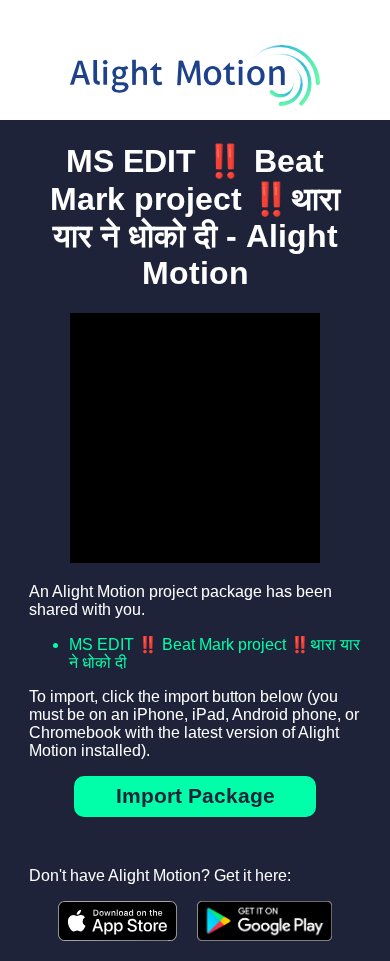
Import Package (195, 795)
